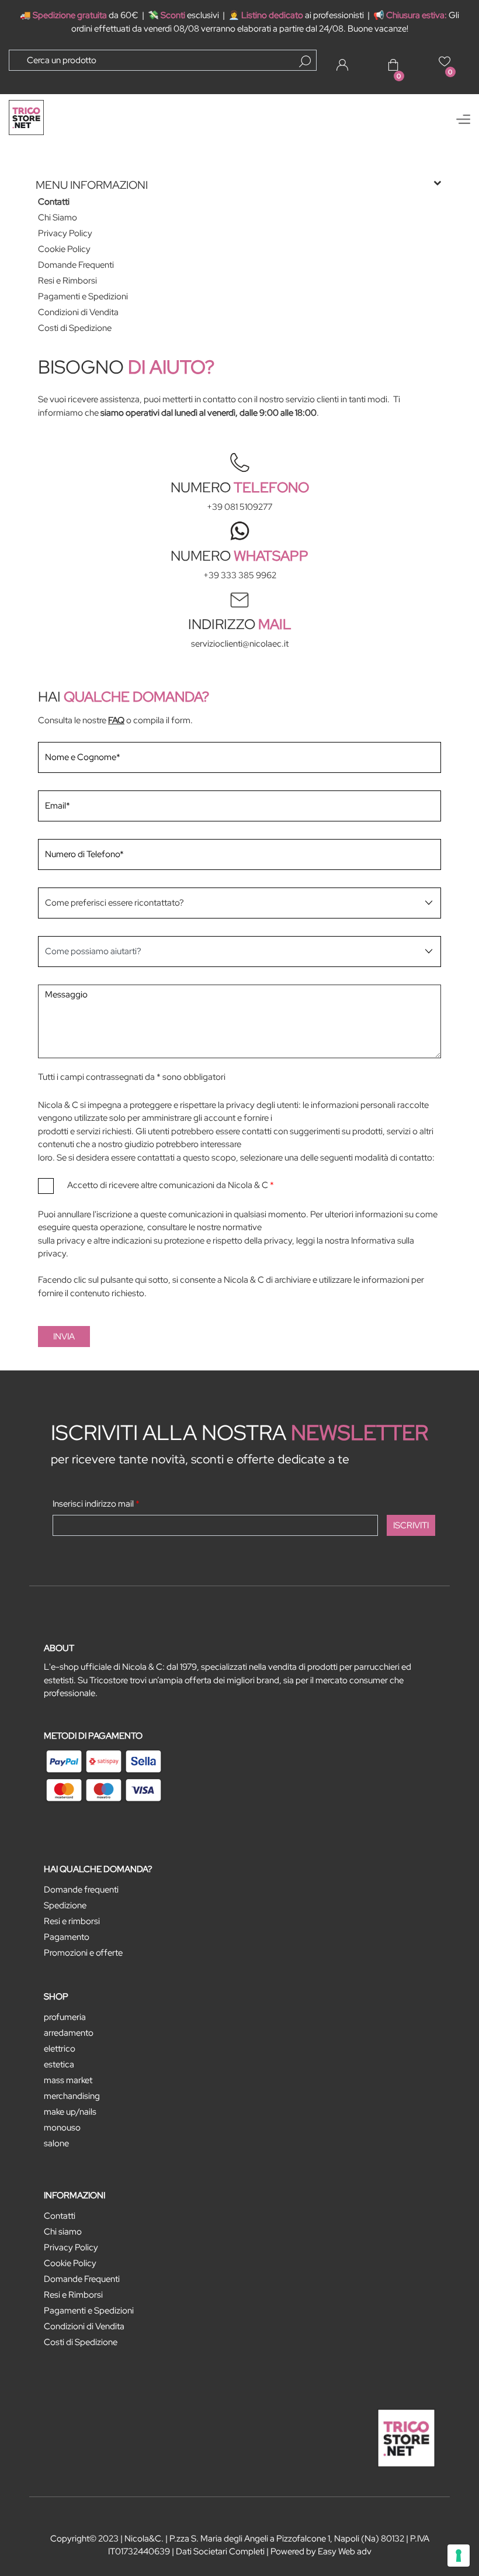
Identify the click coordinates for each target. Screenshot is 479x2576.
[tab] (239, 185)
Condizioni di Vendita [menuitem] (78, 312)
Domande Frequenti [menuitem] (76, 265)
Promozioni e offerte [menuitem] (83, 1953)
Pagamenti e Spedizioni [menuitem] (83, 296)
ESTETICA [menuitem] (59, 2064)
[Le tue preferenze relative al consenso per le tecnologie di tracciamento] (459, 2556)
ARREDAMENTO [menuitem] (69, 2033)
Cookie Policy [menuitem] (64, 249)
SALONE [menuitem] (56, 2143)
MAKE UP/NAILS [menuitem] (70, 2112)
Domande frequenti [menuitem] (81, 1890)
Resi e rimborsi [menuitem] (72, 1921)
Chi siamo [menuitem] (63, 2232)
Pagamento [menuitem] (67, 1937)
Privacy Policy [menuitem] (65, 233)
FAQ (116, 720)
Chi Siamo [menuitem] (58, 217)
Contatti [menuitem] (54, 202)
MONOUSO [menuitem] (62, 2128)
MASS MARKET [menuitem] (68, 2080)
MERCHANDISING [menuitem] (72, 2096)
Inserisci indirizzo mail (96, 1504)
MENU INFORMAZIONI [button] (92, 185)
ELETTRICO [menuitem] (60, 2049)
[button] (305, 61)
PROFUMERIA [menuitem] (65, 2017)
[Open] (463, 119)
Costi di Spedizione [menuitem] (75, 328)
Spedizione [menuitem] (65, 1905)
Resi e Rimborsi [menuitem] (67, 281)
